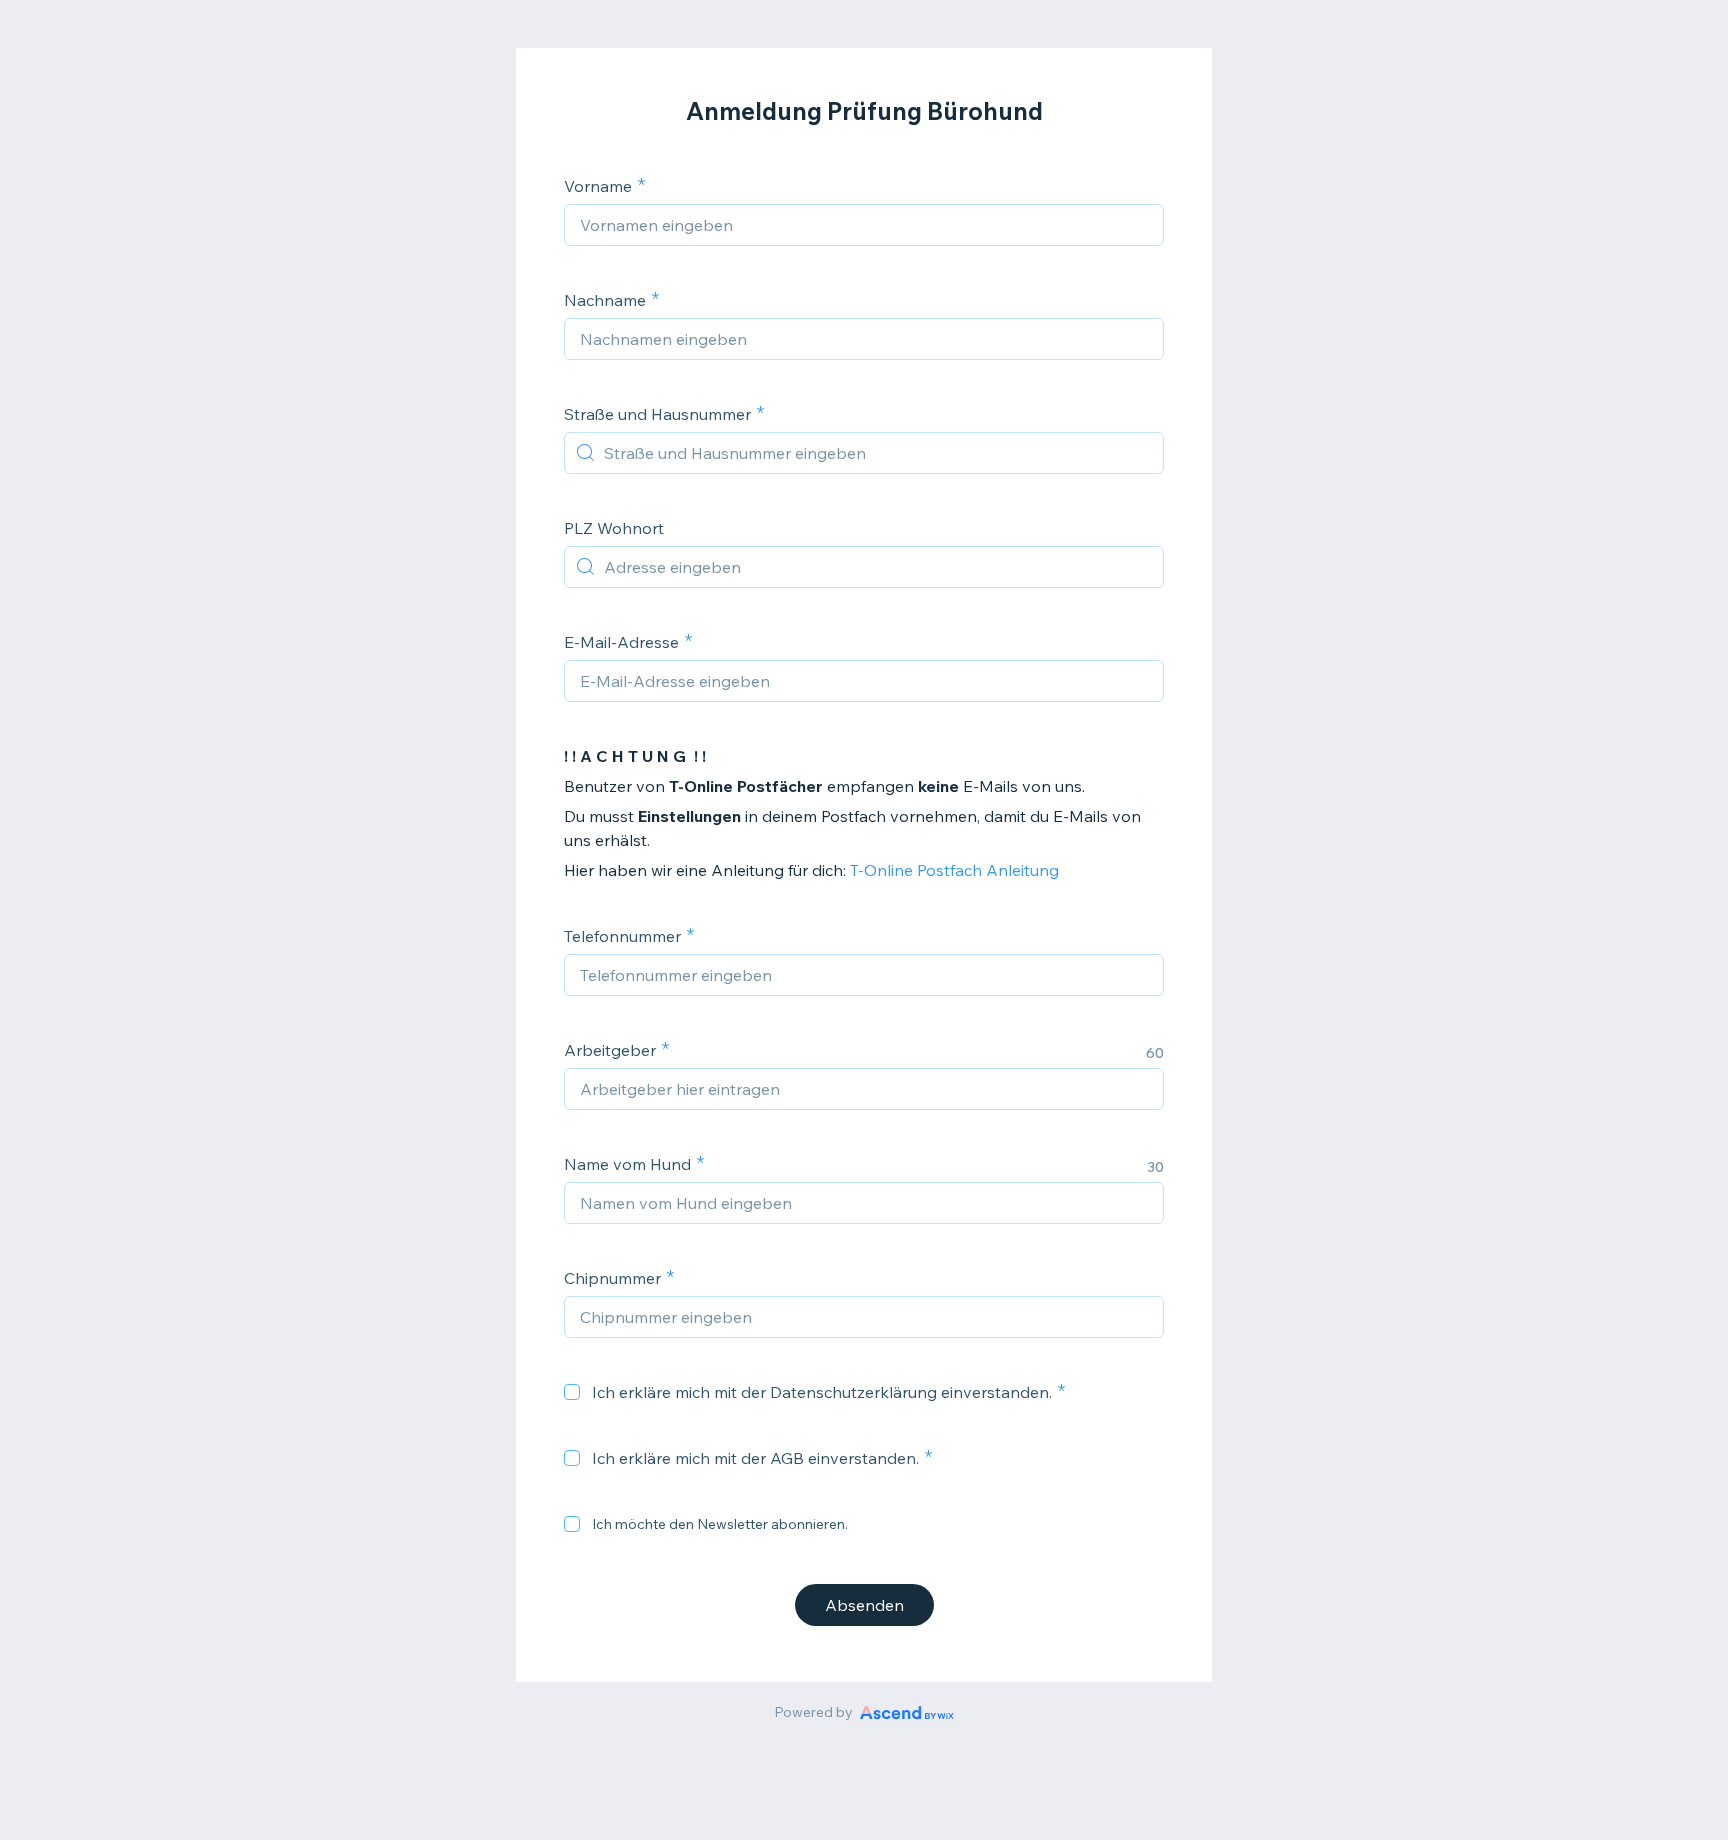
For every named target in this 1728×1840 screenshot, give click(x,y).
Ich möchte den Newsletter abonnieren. (720, 1524)
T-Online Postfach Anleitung (954, 870)
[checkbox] (572, 1392)
